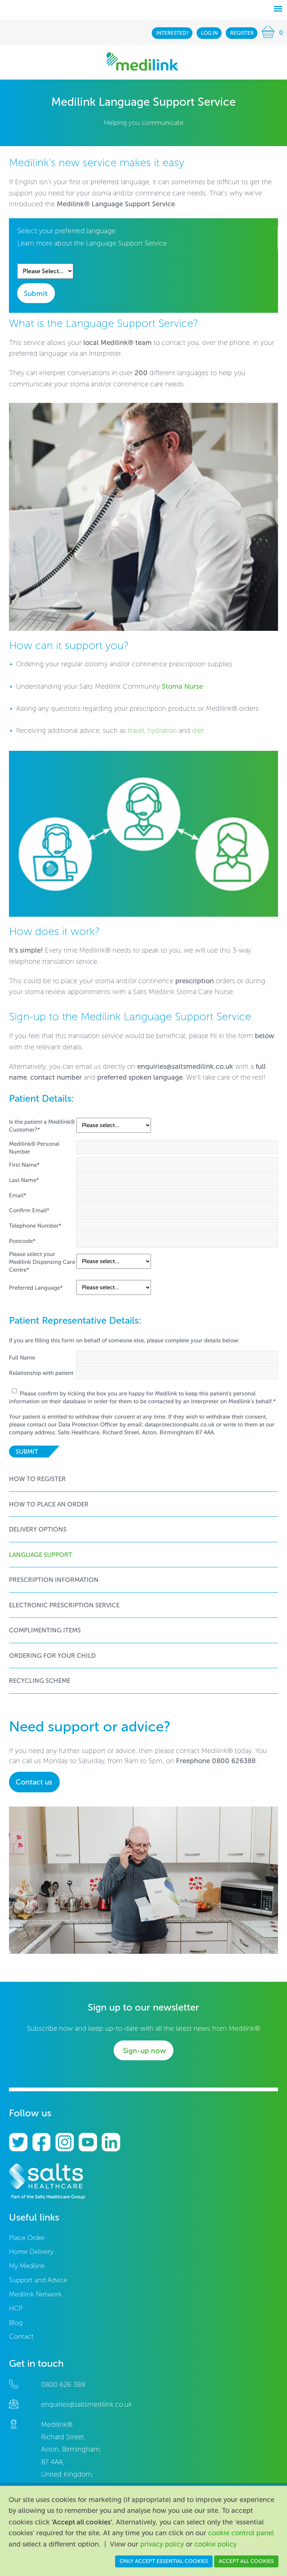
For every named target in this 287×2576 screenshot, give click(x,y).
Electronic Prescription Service (64, 1605)
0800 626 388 (63, 2385)
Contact (21, 2337)
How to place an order (49, 1504)
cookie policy (215, 2544)
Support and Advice (38, 2280)
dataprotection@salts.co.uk (180, 1425)
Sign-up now (144, 2051)
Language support (41, 1555)
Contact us (34, 1782)
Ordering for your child (52, 1656)
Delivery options (38, 1529)
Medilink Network (35, 2294)
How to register (37, 1479)
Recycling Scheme (40, 1681)
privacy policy (162, 2544)
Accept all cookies (246, 2561)
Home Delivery (31, 2252)
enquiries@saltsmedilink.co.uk (185, 1067)
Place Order (27, 2238)
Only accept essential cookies (164, 2561)
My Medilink (27, 2266)
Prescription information (54, 1580)
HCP (16, 2309)
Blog (16, 2323)
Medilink (142, 61)
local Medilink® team (118, 343)
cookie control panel (241, 2533)
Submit (36, 294)
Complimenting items (45, 1630)
